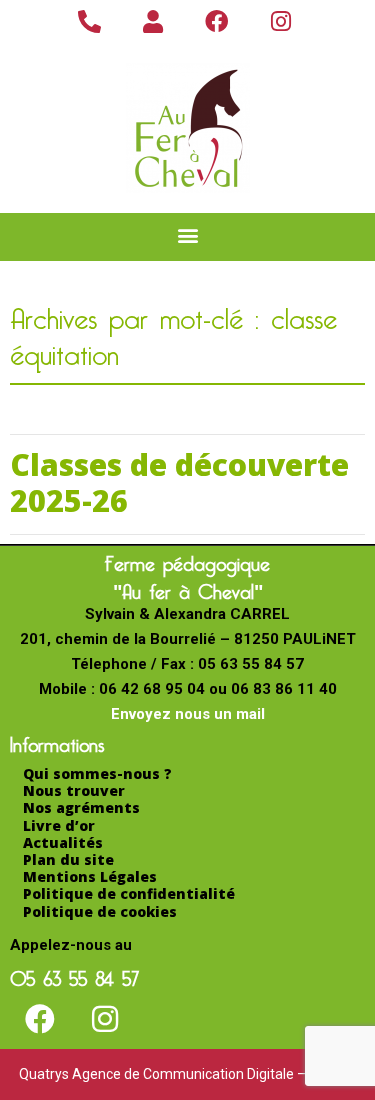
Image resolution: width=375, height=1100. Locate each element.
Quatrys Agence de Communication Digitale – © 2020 (187, 1074)
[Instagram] (105, 1019)
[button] (187, 234)
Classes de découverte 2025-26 (179, 482)
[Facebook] (40, 1019)
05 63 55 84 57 (74, 975)
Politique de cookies (100, 911)
